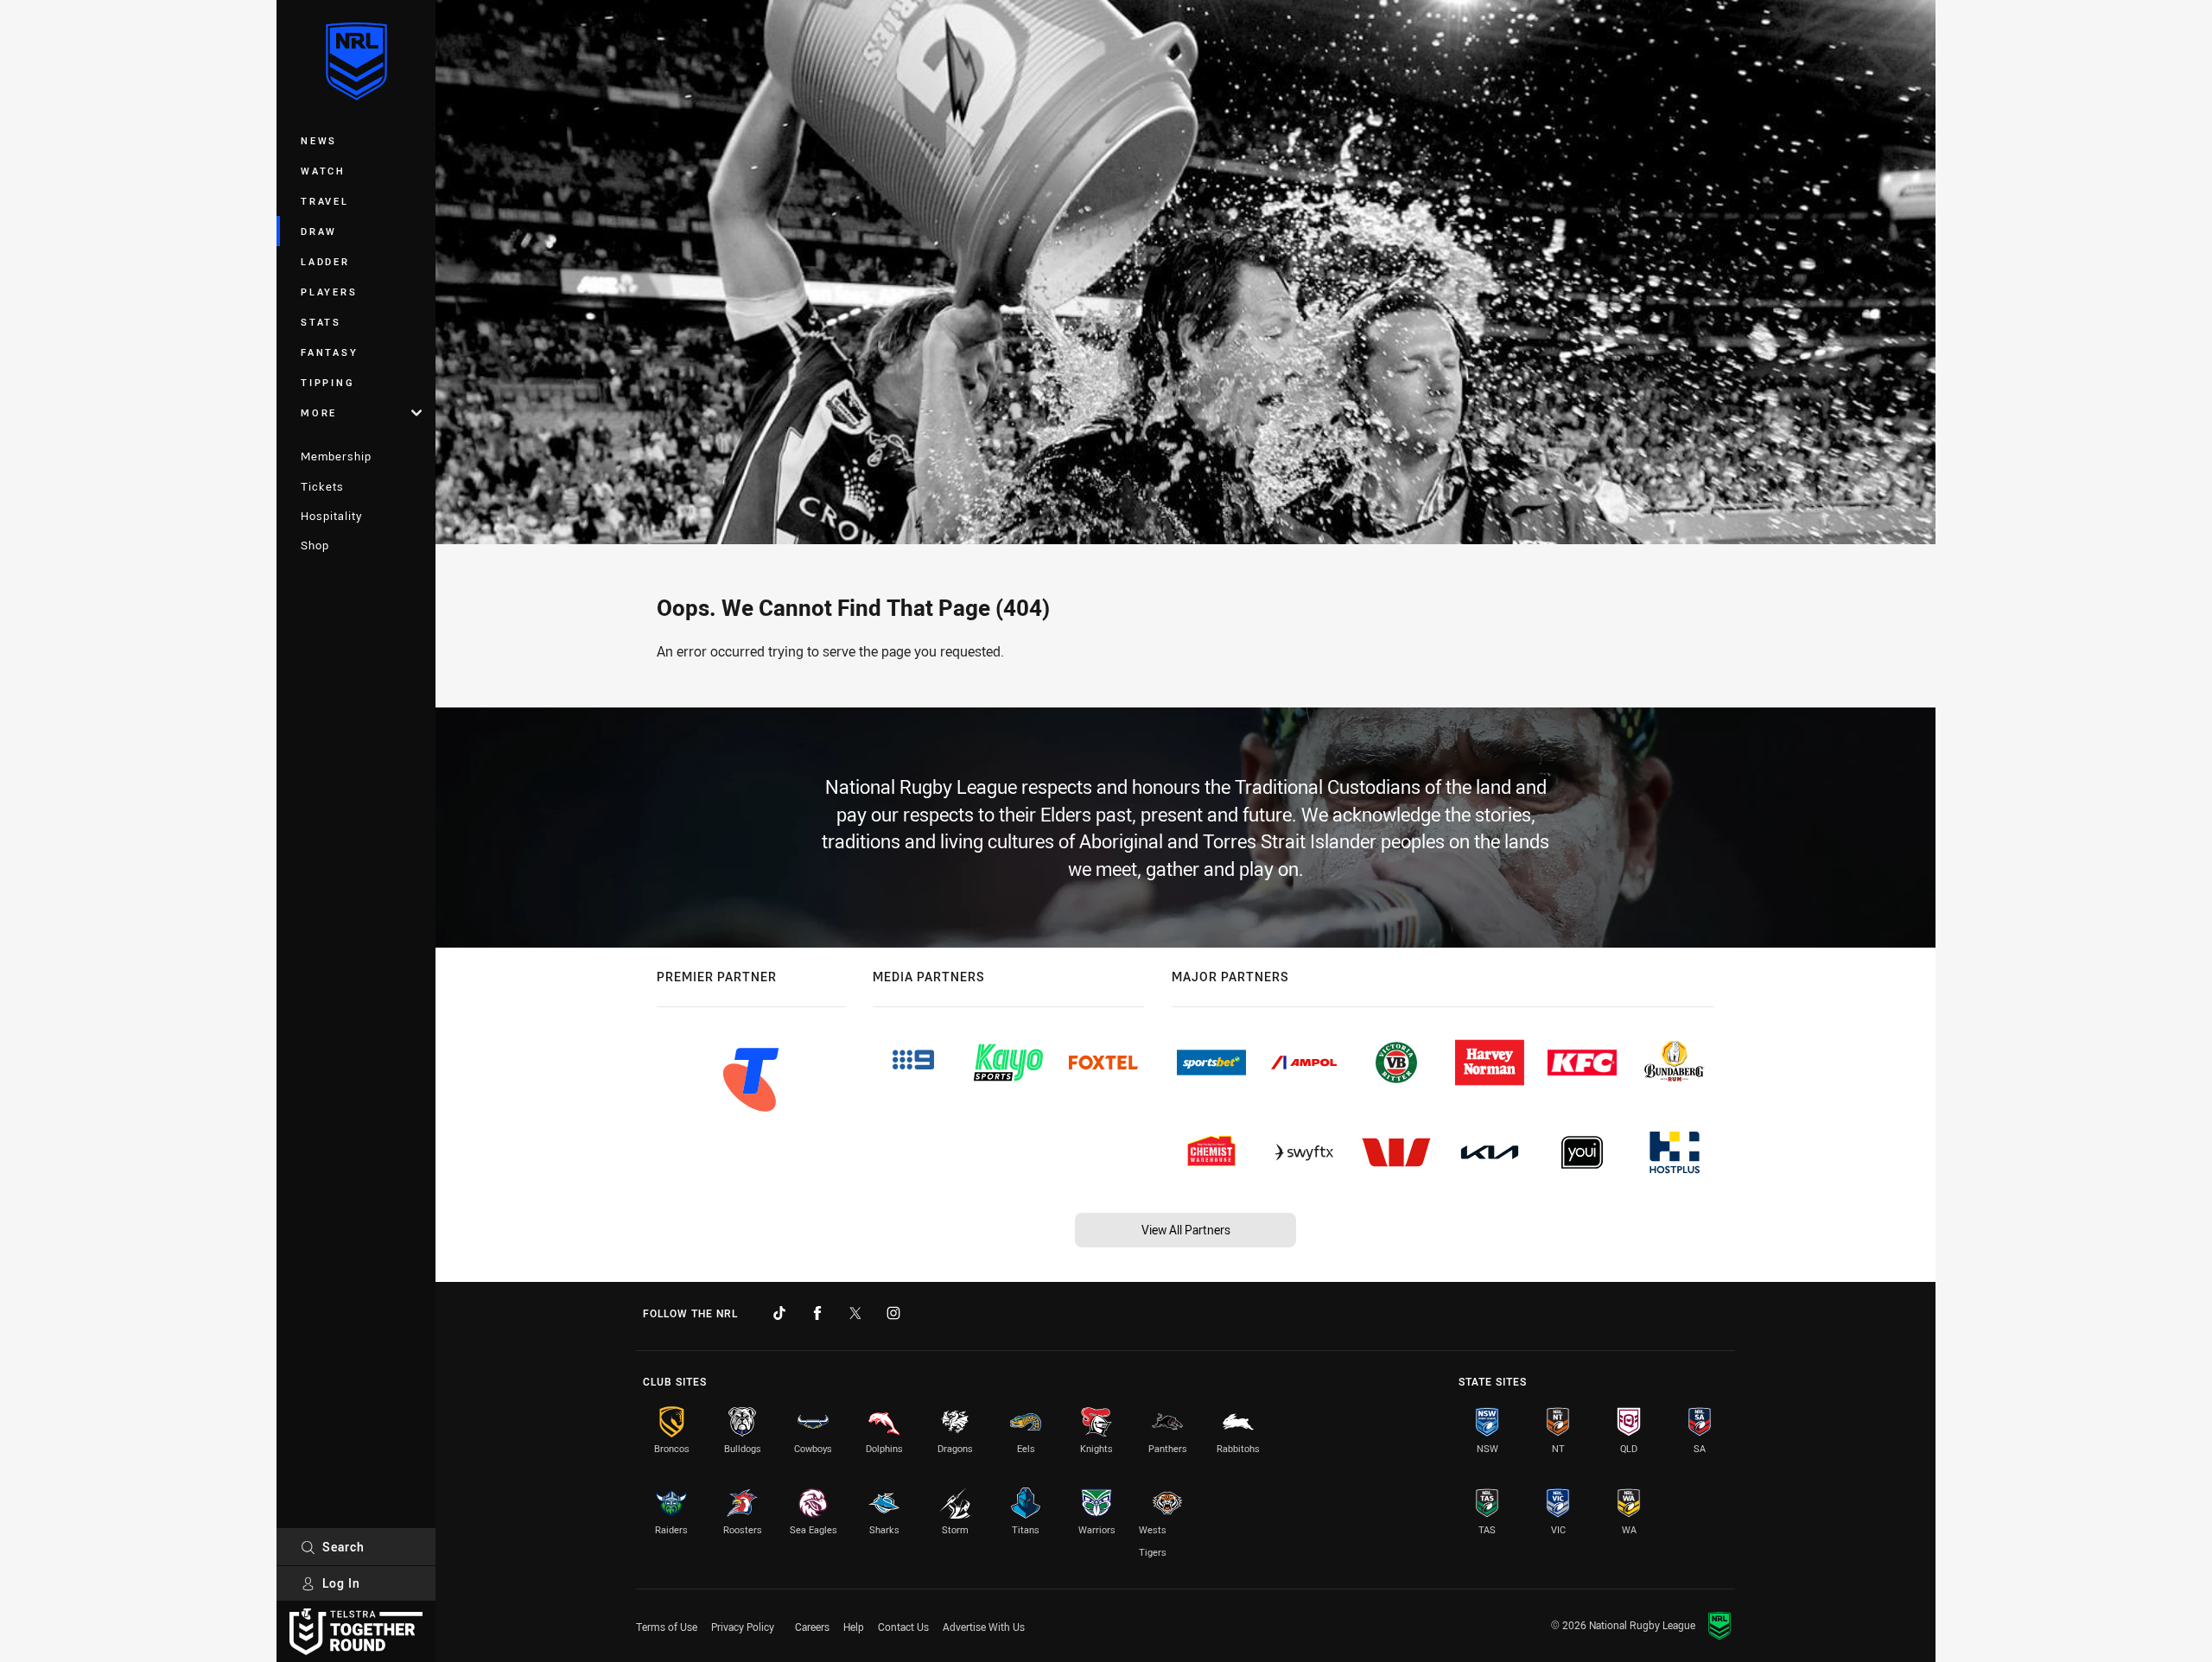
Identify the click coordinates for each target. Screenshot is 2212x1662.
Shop (315, 545)
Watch (323, 171)
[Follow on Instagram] (893, 1313)
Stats (321, 322)
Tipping (327, 382)
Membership (336, 456)
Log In (341, 1583)
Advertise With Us (984, 1627)
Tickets (322, 486)
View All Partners (1186, 1230)
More (319, 412)
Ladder (325, 261)
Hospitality (331, 516)
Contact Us (903, 1627)
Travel (325, 201)
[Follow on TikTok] (779, 1313)
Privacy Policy (743, 1627)
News (319, 140)
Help (854, 1627)
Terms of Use (667, 1627)
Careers (812, 1627)
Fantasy (329, 352)
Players (329, 292)
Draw (319, 231)
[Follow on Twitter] (855, 1313)
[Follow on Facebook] (817, 1313)
